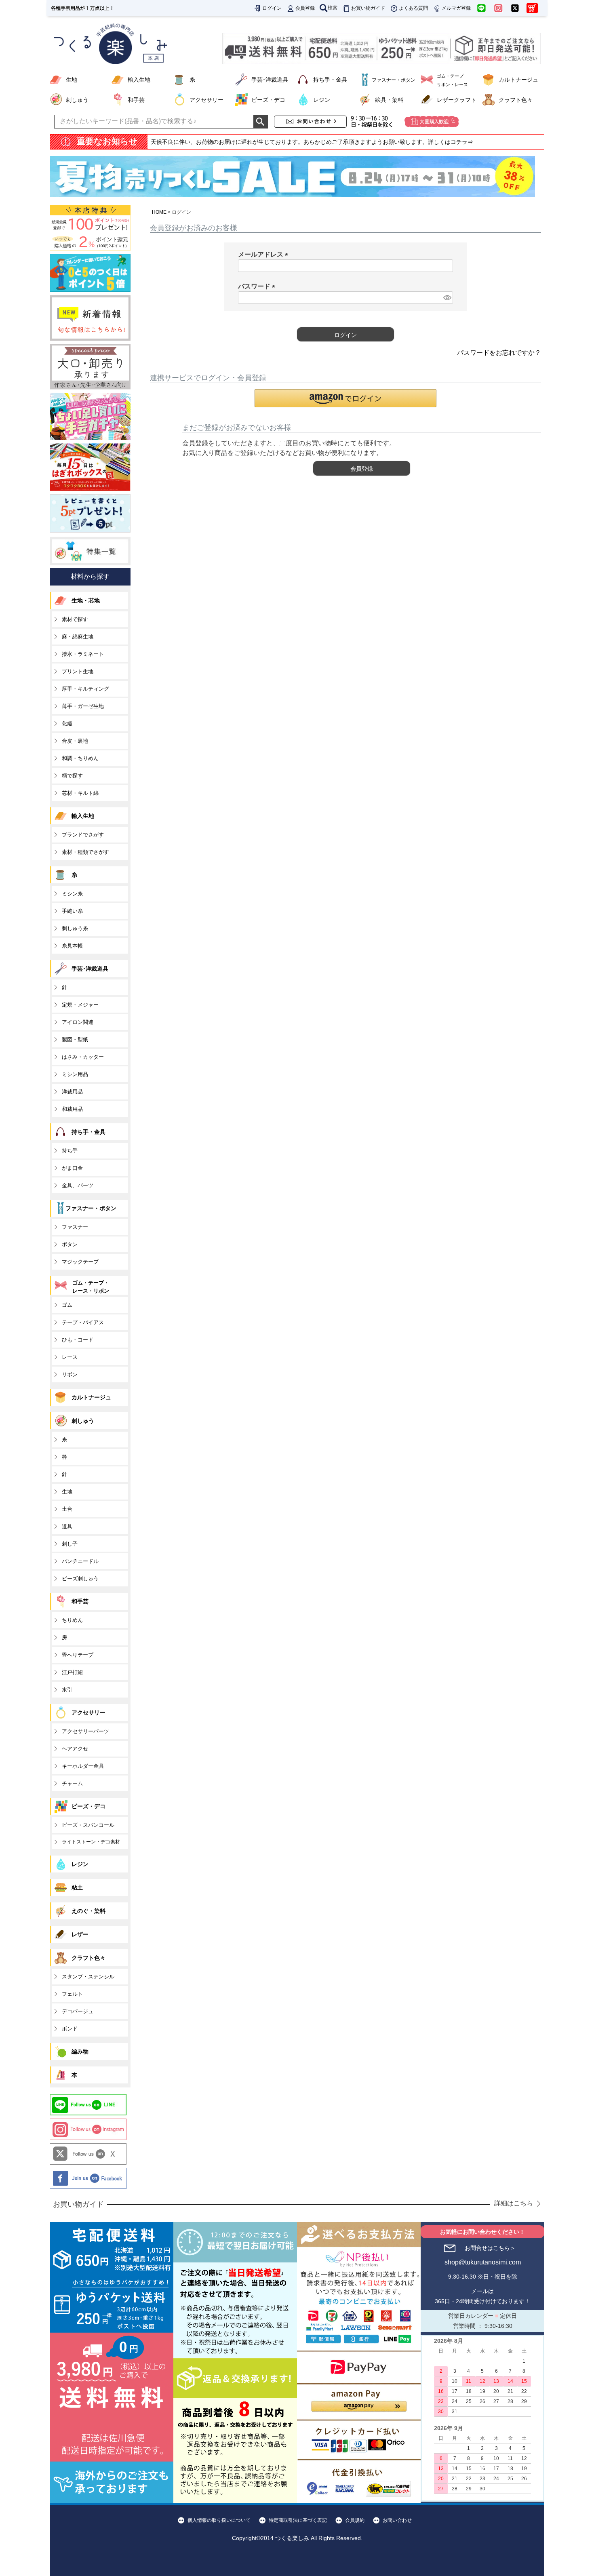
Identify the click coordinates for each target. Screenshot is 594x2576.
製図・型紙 (75, 1039)
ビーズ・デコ (268, 100)
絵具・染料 (389, 100)
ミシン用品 (75, 1074)
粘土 (77, 1887)
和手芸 (136, 100)
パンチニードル (80, 1561)
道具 (67, 1526)
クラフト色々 (516, 100)
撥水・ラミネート (83, 654)
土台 (67, 1509)
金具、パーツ (78, 1185)
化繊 (67, 724)
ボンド (70, 2029)
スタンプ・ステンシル (88, 1977)
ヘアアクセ (75, 1749)
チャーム (72, 1783)
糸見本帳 (72, 946)
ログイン (272, 8)
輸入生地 (139, 80)
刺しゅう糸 (75, 928)
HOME (159, 212)
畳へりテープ (78, 1655)
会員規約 (355, 2520)
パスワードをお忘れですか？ (499, 353)
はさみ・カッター (83, 1057)
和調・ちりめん (80, 758)
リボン (70, 1374)
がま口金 (72, 1168)
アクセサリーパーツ (85, 1731)
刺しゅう (77, 100)
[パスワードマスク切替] (447, 298)
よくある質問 (413, 8)
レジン (322, 100)
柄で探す (72, 776)
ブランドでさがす (83, 835)
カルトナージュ (518, 80)
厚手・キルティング (85, 689)
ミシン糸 (72, 894)
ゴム (67, 1305)
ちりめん (72, 1620)
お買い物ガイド (368, 8)
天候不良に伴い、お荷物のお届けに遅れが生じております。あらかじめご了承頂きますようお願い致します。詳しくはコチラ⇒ (312, 142)
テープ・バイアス (83, 1322)
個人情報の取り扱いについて (219, 2520)
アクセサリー (206, 100)
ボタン (70, 1244)
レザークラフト (457, 100)
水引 (67, 1690)
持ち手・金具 (330, 80)
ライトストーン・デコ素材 (91, 1842)
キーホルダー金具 (83, 1766)
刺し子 (70, 1544)
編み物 (80, 2052)
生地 (72, 80)
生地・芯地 (86, 600)
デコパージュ (78, 2011)
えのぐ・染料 (88, 1911)
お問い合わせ (397, 2520)
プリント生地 (78, 671)
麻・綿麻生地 (78, 637)
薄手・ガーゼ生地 (83, 706)
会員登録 (305, 8)
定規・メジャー (80, 1005)
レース (70, 1357)
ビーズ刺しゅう (80, 1579)
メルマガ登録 (456, 8)
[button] (345, 398)
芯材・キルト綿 (80, 793)
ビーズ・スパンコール (88, 1825)
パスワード (258, 286)
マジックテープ (80, 1262)
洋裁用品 (72, 1092)
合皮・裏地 (75, 741)
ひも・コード (78, 1340)
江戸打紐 (72, 1672)
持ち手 (70, 1151)
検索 (333, 8)
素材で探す (75, 619)
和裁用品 (72, 1109)
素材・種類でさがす (85, 852)
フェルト (72, 1994)
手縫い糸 (72, 911)
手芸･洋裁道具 (270, 80)
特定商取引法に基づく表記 (298, 2520)
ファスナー (75, 1227)
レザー (80, 1934)
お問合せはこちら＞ (490, 2248)
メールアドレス (265, 254)
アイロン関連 (78, 1022)
